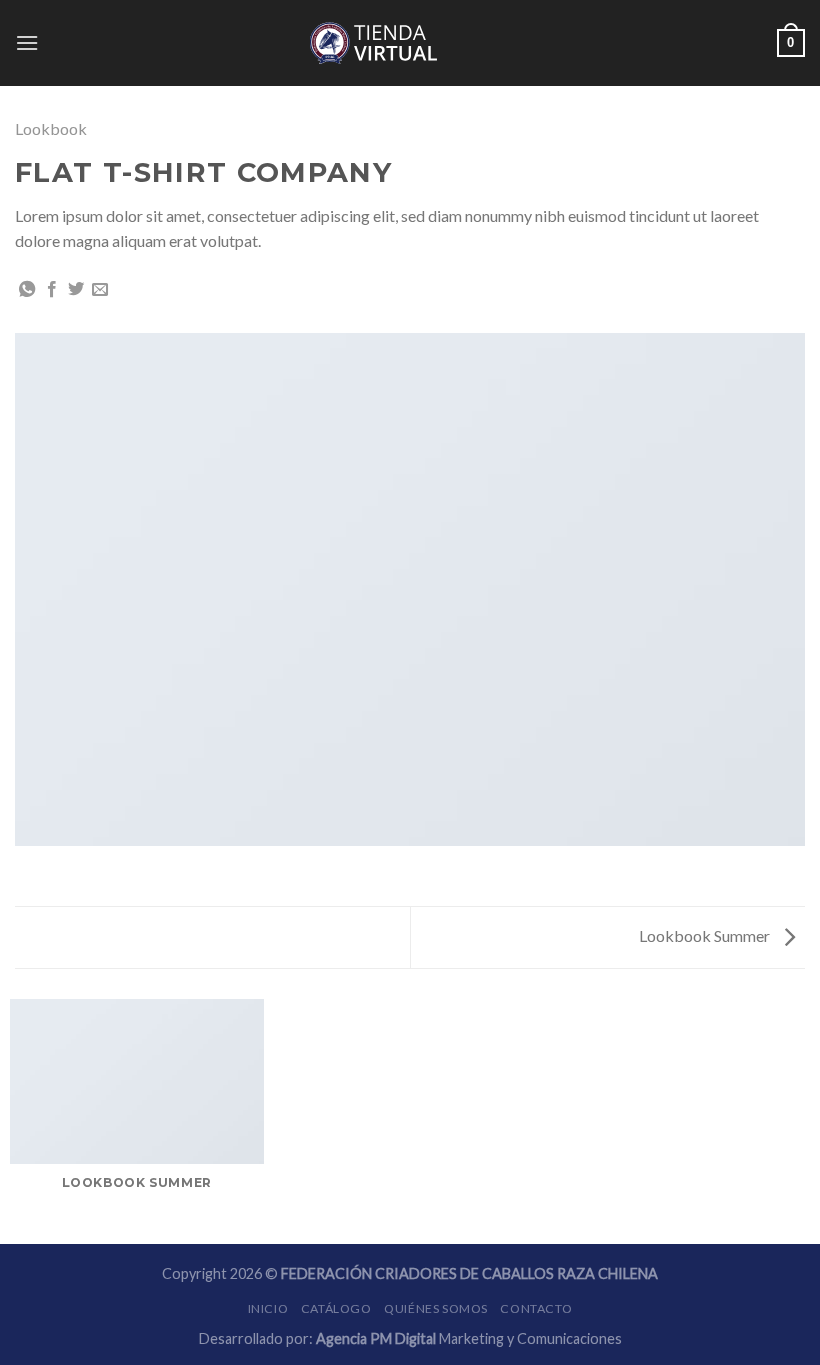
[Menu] (27, 42)
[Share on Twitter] (76, 290)
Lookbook (51, 128)
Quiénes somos (436, 1308)
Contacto (536, 1308)
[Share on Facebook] (52, 290)
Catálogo (336, 1308)
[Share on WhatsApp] (27, 290)
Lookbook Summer (706, 935)
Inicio (268, 1308)
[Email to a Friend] (100, 290)
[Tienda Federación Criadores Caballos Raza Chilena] (410, 43)
